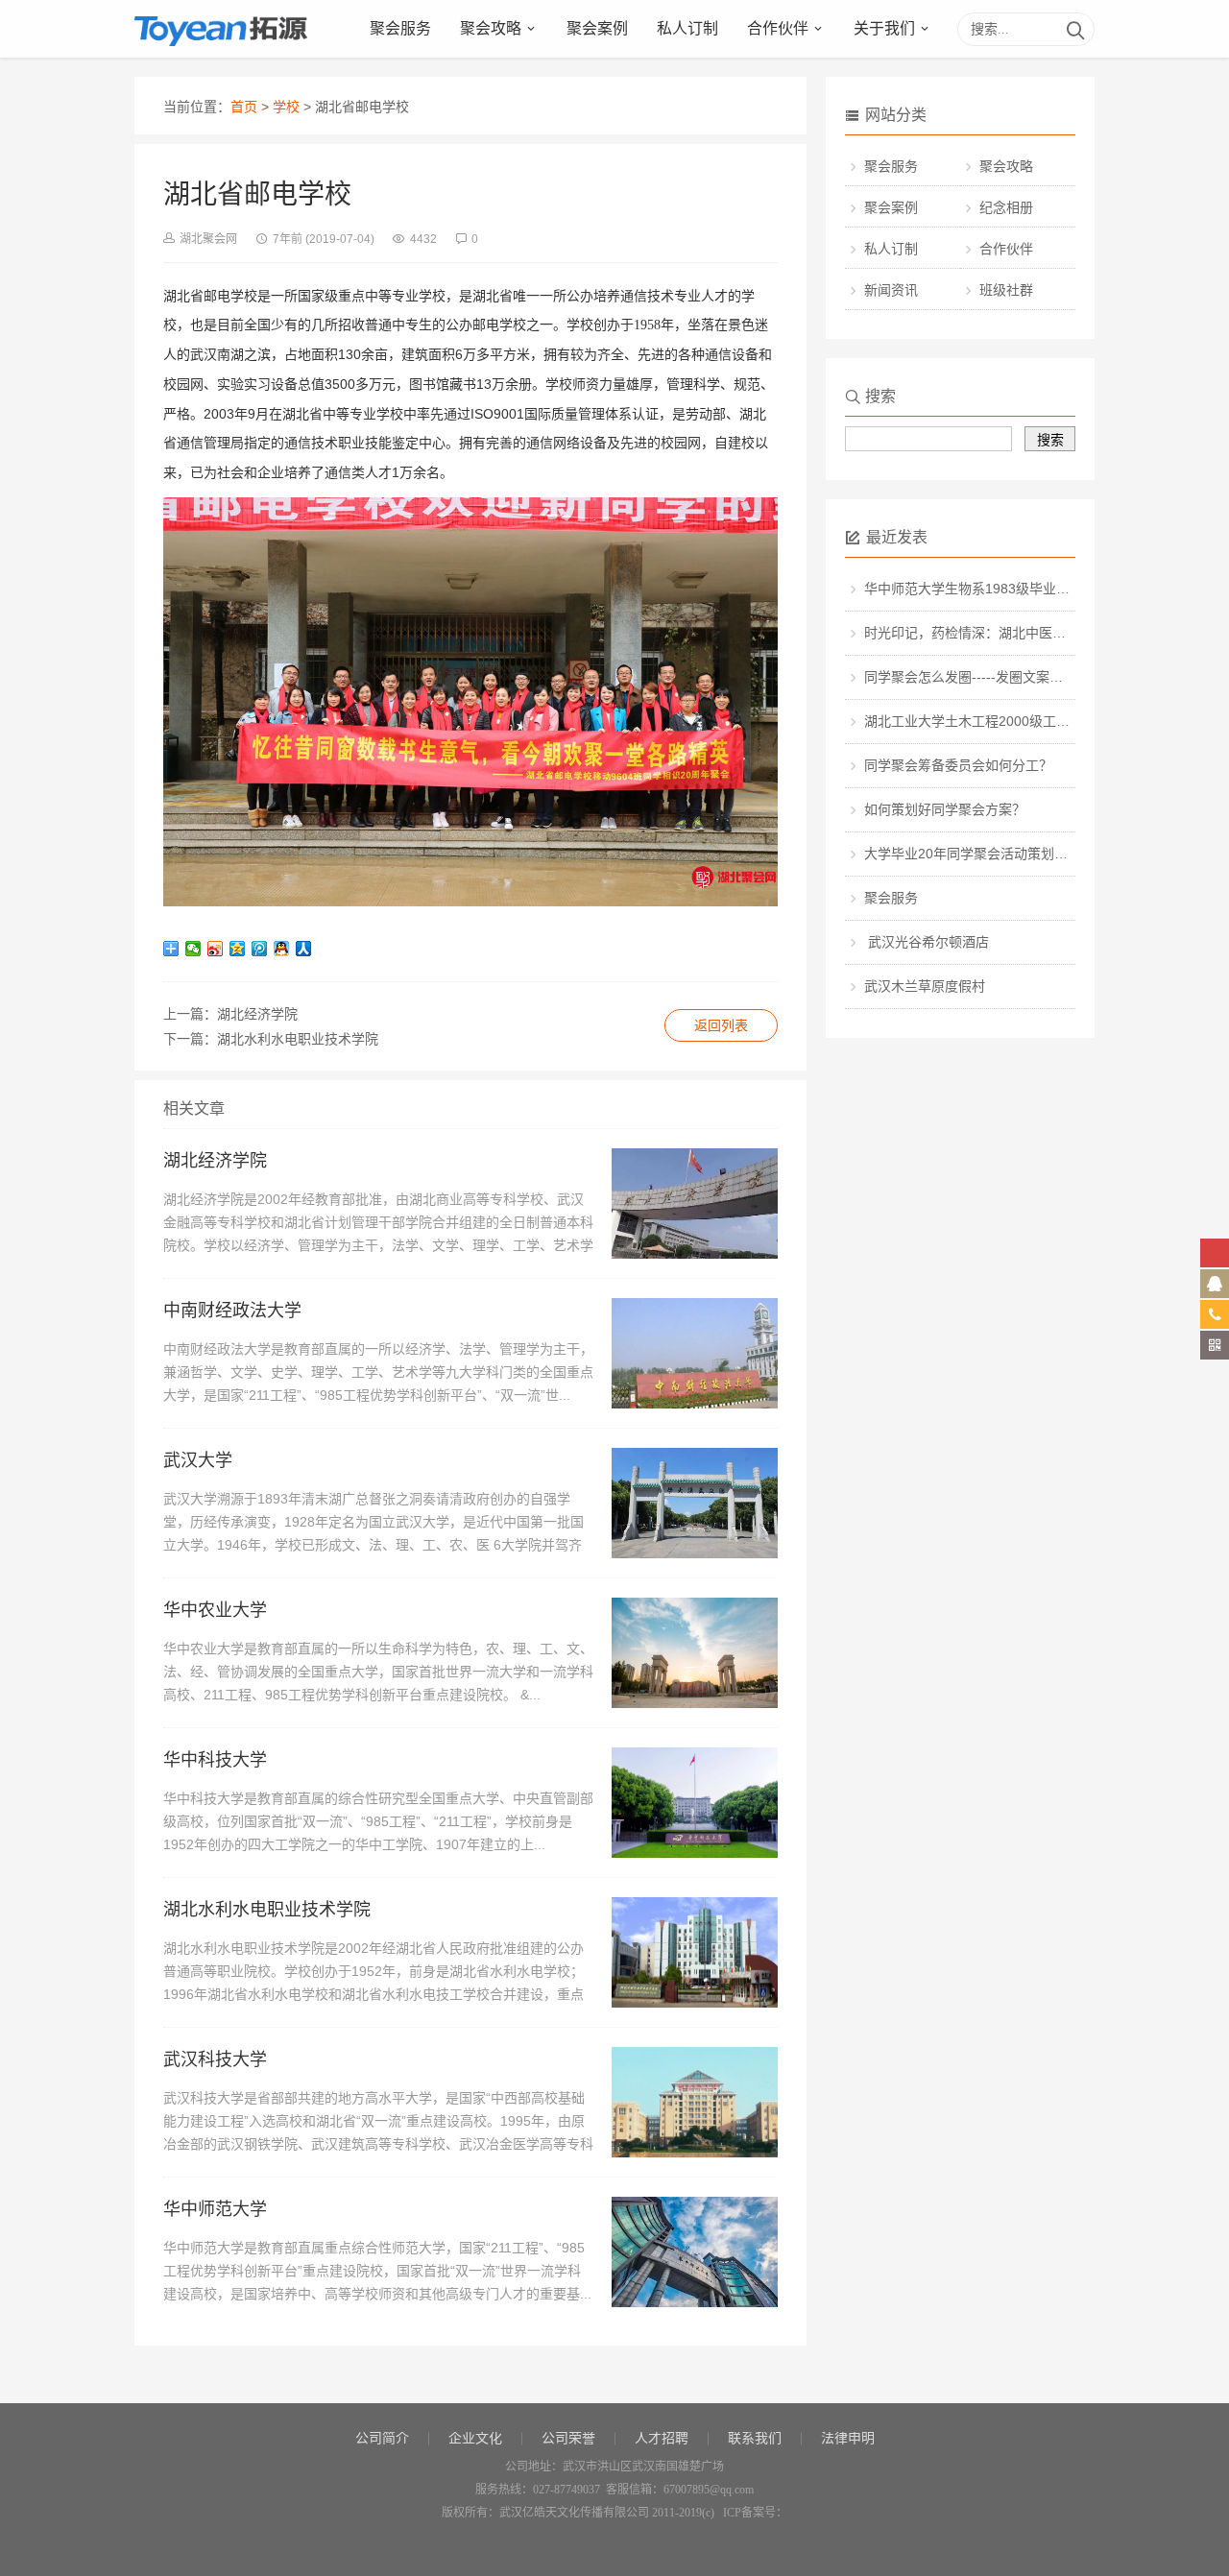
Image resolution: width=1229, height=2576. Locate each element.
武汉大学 (198, 1460)
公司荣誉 (568, 2438)
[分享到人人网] (304, 949)
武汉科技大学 (215, 2059)
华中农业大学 (215, 1610)
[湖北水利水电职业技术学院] (695, 2003)
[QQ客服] (1215, 1284)
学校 (286, 107)
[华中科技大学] (695, 1853)
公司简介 (382, 2438)
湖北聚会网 (208, 239)
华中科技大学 (215, 1760)
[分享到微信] (193, 949)
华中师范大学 (215, 2209)
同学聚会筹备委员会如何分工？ (958, 765)
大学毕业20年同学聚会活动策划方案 (973, 854)
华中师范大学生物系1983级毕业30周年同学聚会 (1008, 589)
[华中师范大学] (695, 2303)
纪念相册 (1006, 207)
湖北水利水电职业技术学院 (298, 1039)
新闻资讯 (891, 290)
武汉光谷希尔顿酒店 (927, 942)
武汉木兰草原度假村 (925, 986)
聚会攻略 (491, 28)
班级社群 (1006, 290)
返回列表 (721, 1025)
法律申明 (848, 2438)
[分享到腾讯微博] (260, 949)
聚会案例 (597, 28)
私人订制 (687, 28)
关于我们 (884, 28)
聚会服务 (400, 28)
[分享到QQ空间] (238, 949)
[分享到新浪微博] (216, 949)
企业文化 (475, 2438)
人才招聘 (662, 2438)
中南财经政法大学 (232, 1311)
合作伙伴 (778, 28)
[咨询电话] (1215, 1314)
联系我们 (755, 2438)
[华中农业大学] (695, 1703)
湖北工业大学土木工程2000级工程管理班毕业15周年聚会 (1035, 721)
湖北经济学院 (257, 1014)
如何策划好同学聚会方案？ (945, 809)
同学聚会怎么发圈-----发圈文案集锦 (970, 677)
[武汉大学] (695, 1554)
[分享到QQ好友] (282, 949)
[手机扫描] (1215, 1345)
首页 (244, 107)
